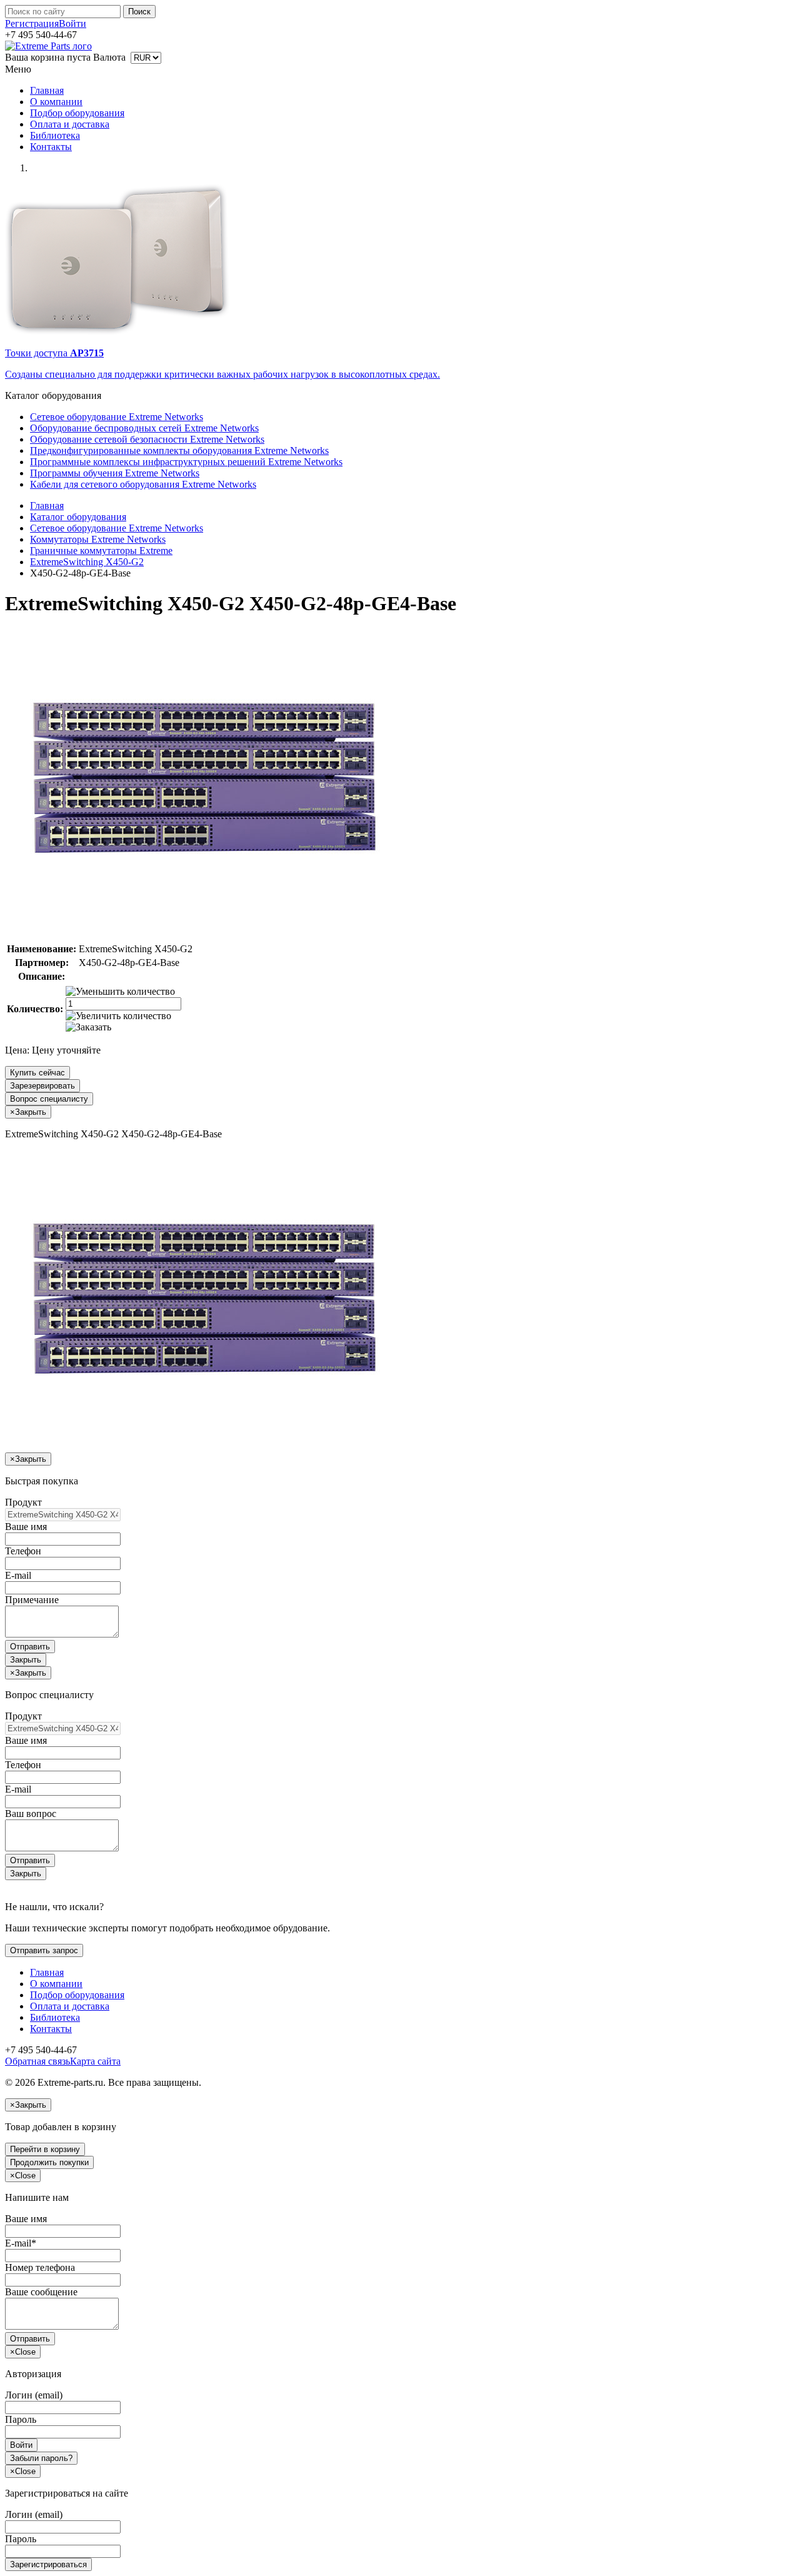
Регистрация (32, 23)
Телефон (23, 1551)
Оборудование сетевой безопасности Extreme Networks (147, 439)
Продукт (23, 1502)
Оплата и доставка (70, 124)
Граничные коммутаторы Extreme (101, 551)
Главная (47, 90)
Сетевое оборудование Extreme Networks (117, 417)
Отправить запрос (44, 1950)
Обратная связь (37, 2061)
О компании (56, 102)
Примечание (32, 1600)
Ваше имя (26, 1527)
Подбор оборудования (77, 113)
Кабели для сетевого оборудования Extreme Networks (143, 484)
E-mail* (21, 2243)
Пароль (21, 2419)
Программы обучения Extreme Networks (115, 473)
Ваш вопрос (31, 1814)
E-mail (18, 1575)
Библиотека (55, 135)
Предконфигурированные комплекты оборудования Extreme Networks (179, 450)
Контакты (51, 147)
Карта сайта (95, 2061)
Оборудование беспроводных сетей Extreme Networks (144, 428)
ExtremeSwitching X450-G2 (87, 562)
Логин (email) (34, 2395)
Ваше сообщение (41, 2292)
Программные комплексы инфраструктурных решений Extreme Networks (186, 462)
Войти (72, 23)
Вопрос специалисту (49, 1099)
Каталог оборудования (78, 517)
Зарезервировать (42, 1086)
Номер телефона (40, 2267)
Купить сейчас (37, 1073)
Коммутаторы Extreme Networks (98, 539)
